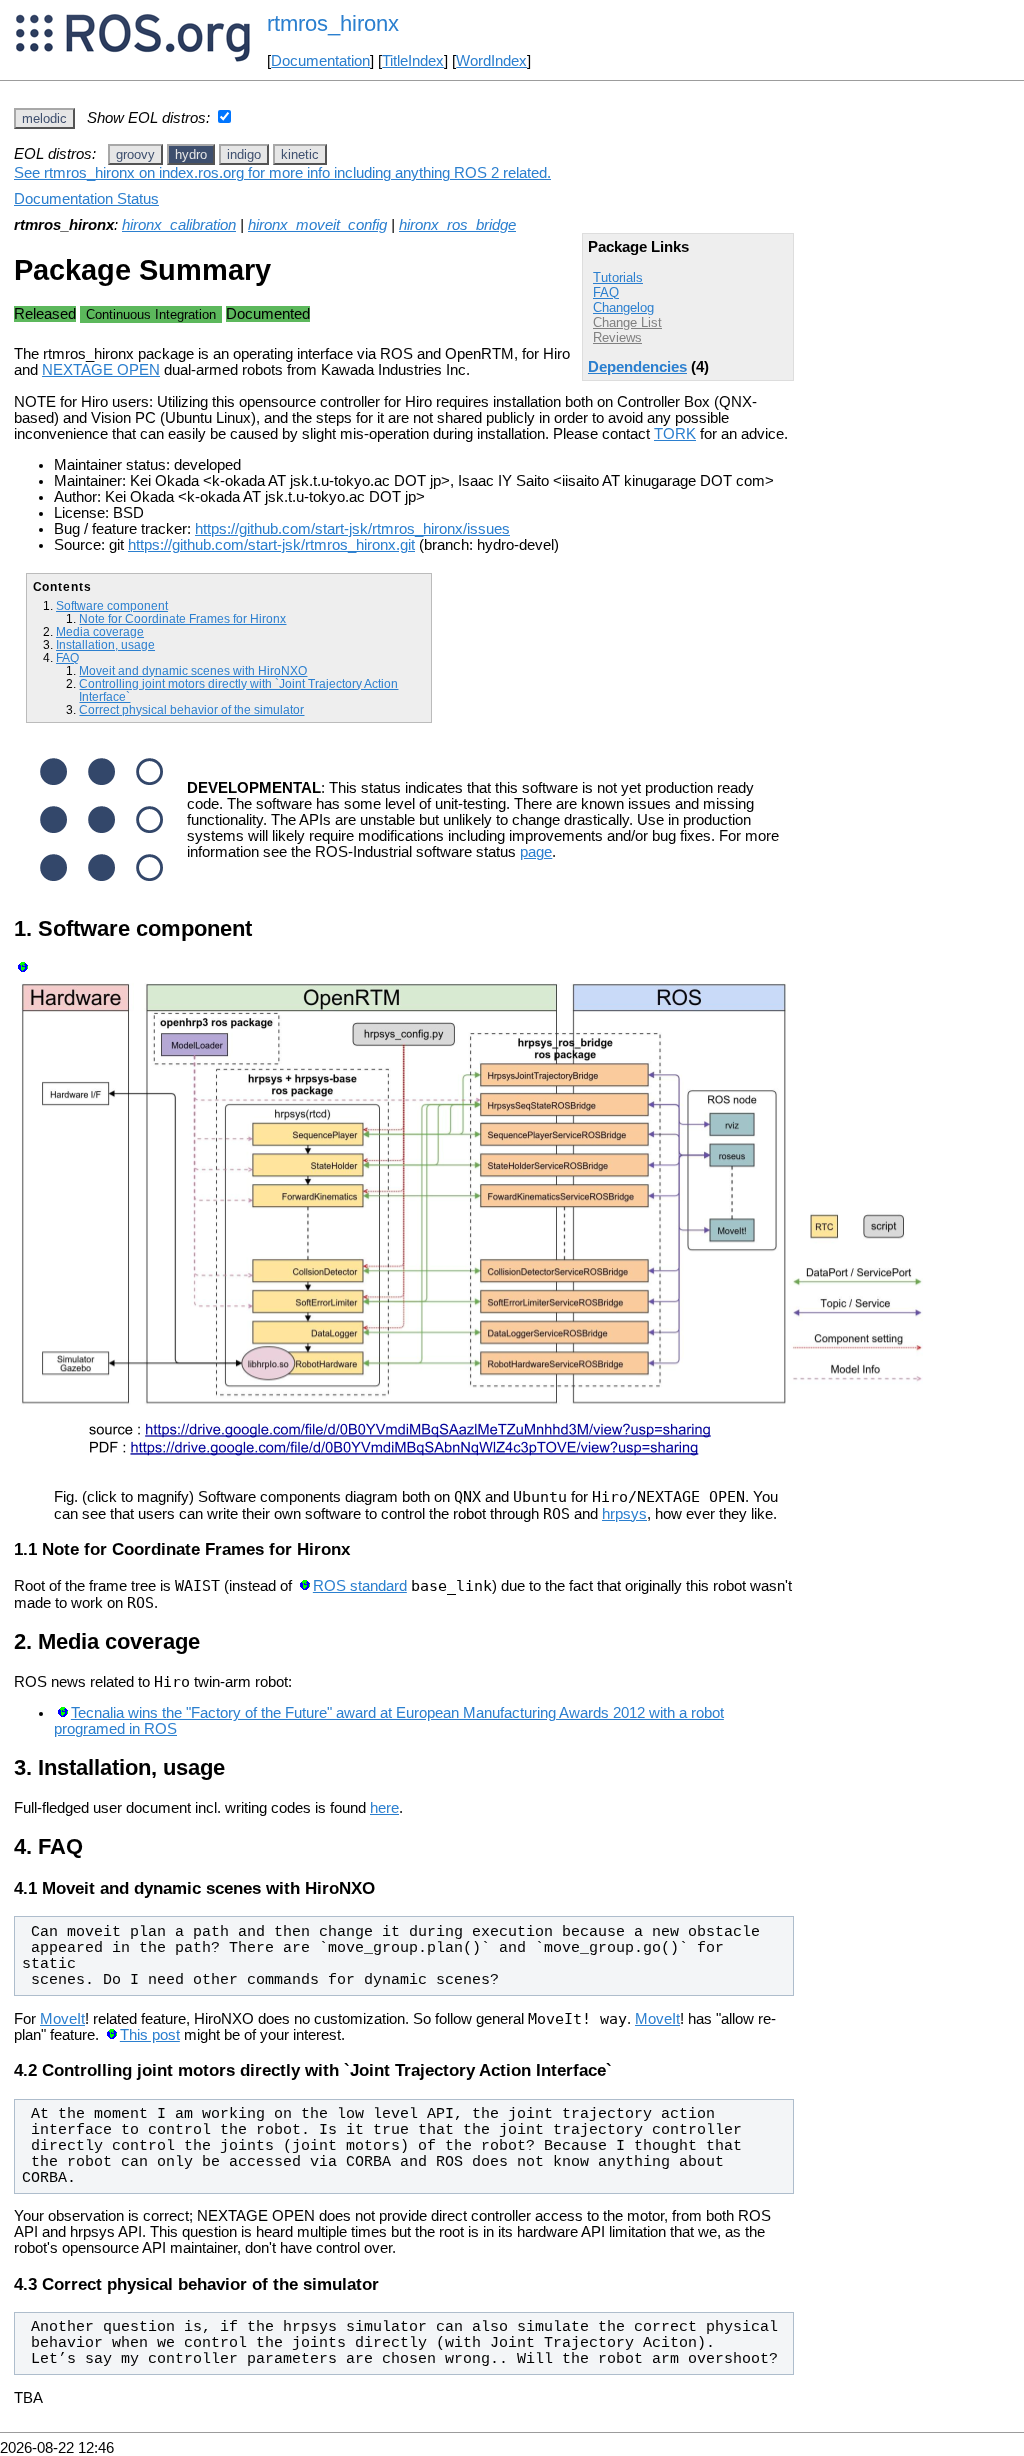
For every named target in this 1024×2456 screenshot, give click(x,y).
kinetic (300, 154)
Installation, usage (105, 644)
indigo (244, 154)
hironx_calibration (179, 225)
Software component (112, 605)
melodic (44, 118)
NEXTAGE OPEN (101, 370)
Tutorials (618, 277)
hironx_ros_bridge (457, 225)
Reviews (617, 337)
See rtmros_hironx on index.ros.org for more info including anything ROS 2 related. (282, 173)
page (536, 852)
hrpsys (624, 1514)
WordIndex (491, 61)
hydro (191, 154)
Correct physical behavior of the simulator (191, 709)
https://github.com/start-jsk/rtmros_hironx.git (271, 545)
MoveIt (62, 2019)
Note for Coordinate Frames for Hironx (182, 618)
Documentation (320, 61)
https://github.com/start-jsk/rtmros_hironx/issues (352, 529)
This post (150, 2035)
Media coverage (100, 631)
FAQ (606, 292)
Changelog (623, 307)
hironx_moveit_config (317, 225)
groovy (135, 154)
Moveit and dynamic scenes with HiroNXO (193, 670)
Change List (627, 322)
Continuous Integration (151, 314)
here (384, 1808)
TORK (675, 434)
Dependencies (637, 367)
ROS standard (360, 1586)
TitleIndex (413, 61)
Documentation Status (86, 199)
